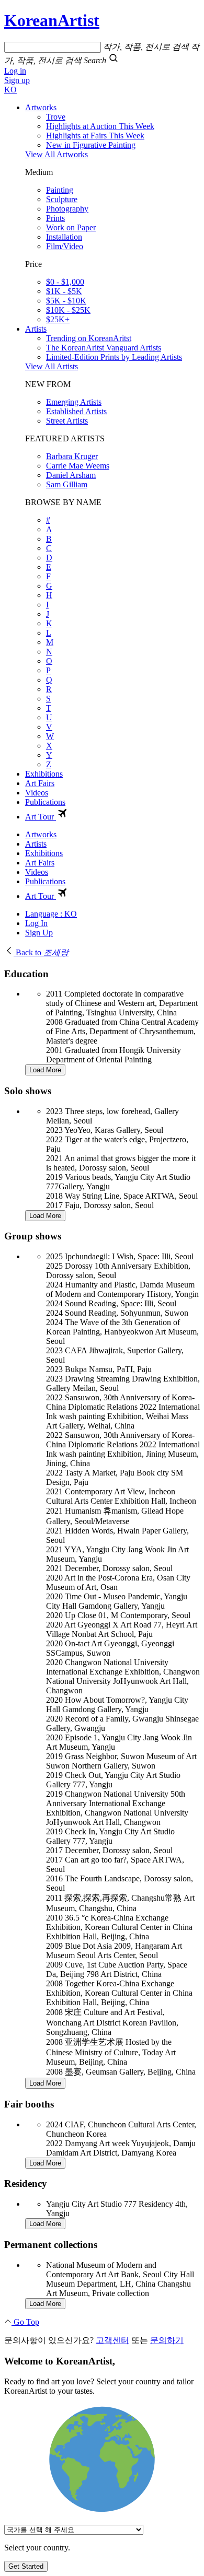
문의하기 (167, 2340)
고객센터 (112, 2340)
